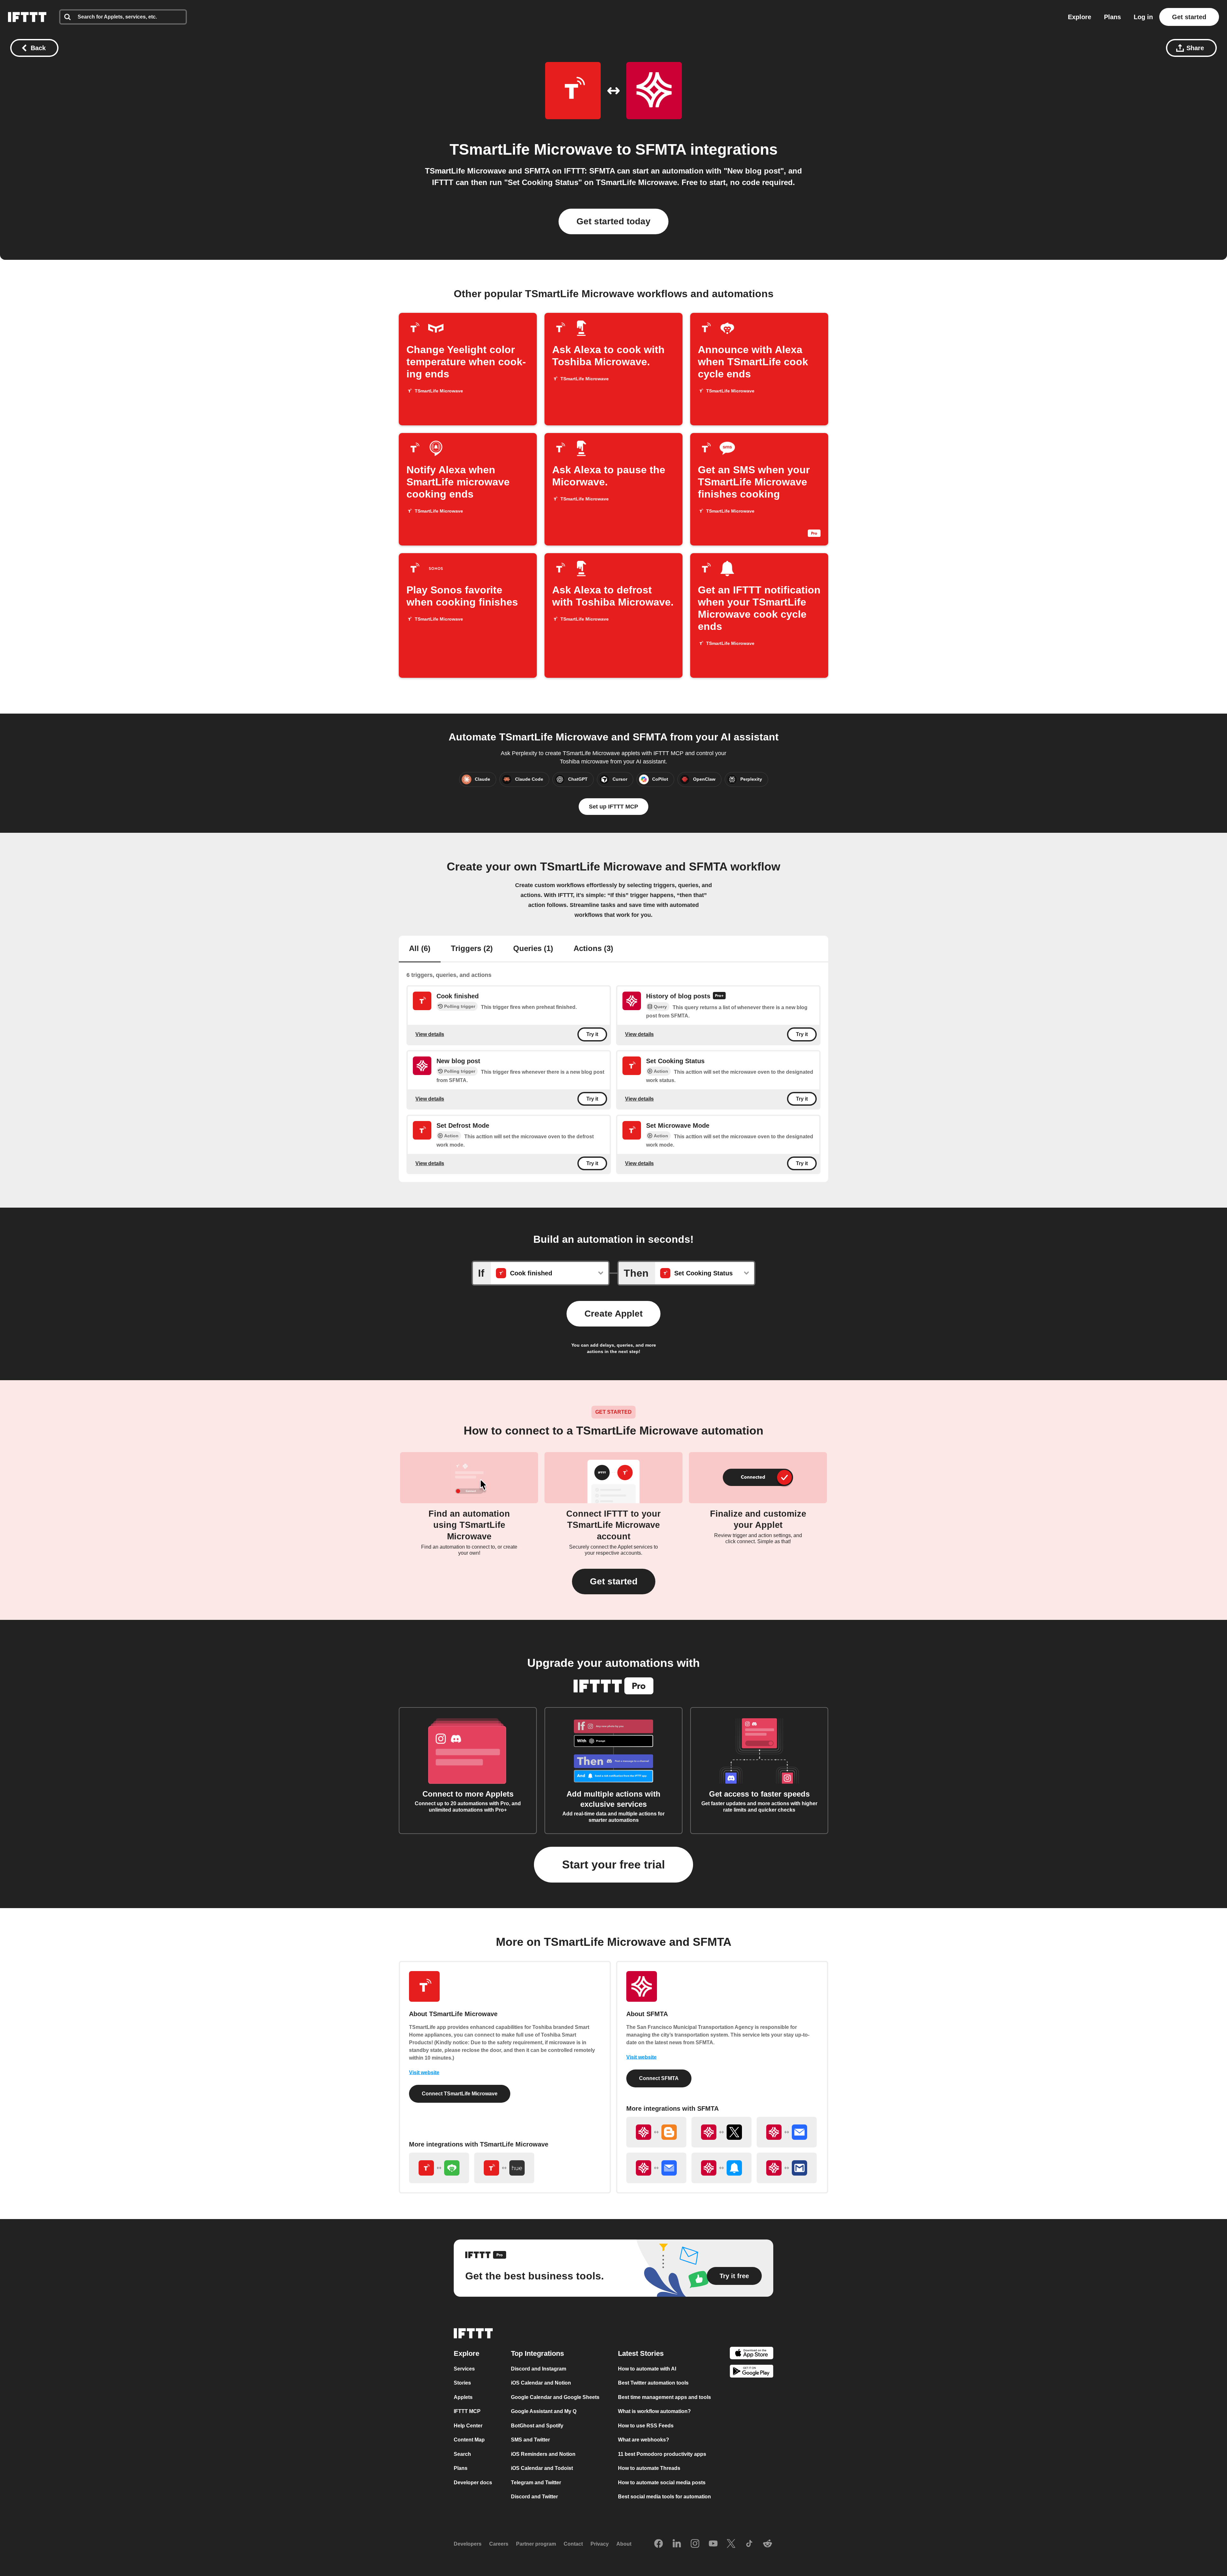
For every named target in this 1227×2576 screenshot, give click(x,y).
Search (462, 2454)
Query (660, 1007)
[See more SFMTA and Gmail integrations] (787, 2168)
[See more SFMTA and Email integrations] (787, 2132)
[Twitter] (731, 2544)
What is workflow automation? (654, 2411)
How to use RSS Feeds (646, 2426)
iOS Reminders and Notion (543, 2454)
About (624, 2544)
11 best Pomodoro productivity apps (662, 2454)
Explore (1080, 17)
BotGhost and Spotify (537, 2426)
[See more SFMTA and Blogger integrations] (656, 2132)
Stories (462, 2383)
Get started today (613, 221)
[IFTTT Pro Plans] (719, 996)
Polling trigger (460, 1006)
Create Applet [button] (613, 1314)
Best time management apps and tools (664, 2397)
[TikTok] (749, 2544)
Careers (499, 2544)
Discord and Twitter (534, 2497)
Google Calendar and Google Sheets (555, 2397)
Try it (592, 1034)
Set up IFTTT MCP (613, 807)
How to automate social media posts (662, 2483)
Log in (1143, 17)
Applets (463, 2397)
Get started (1189, 17)
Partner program (536, 2544)
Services (464, 2369)
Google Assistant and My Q (544, 2411)
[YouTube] (713, 2544)
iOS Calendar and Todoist (542, 2468)
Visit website (424, 2073)
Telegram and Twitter (536, 2483)
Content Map (469, 2440)
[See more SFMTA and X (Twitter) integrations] (722, 2132)
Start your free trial (613, 1864)
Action (661, 1071)
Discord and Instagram (539, 2369)
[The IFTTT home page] (27, 17)
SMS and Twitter (530, 2440)
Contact (573, 2544)
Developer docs (473, 2483)
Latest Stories (641, 2353)
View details (430, 1034)
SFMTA (661, 149)
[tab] (420, 949)
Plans (1112, 17)
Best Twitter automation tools (653, 2383)
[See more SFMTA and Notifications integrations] (722, 2168)
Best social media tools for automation (664, 2497)
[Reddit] (768, 2544)
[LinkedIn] (677, 2544)
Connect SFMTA (659, 2078)
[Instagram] (695, 2544)
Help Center (468, 2426)
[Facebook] (659, 2544)
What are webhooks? (644, 2440)
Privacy (600, 2544)
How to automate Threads (649, 2468)
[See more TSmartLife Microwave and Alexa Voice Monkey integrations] (439, 2168)
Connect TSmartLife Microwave (460, 2094)
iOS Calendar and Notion (541, 2383)
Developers (468, 2544)
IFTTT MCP (467, 2411)
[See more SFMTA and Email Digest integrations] (656, 2168)
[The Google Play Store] (752, 2372)
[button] (614, 1582)
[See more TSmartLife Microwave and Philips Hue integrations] (504, 2168)
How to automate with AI (647, 2369)
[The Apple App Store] (752, 2354)
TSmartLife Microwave (531, 149)
